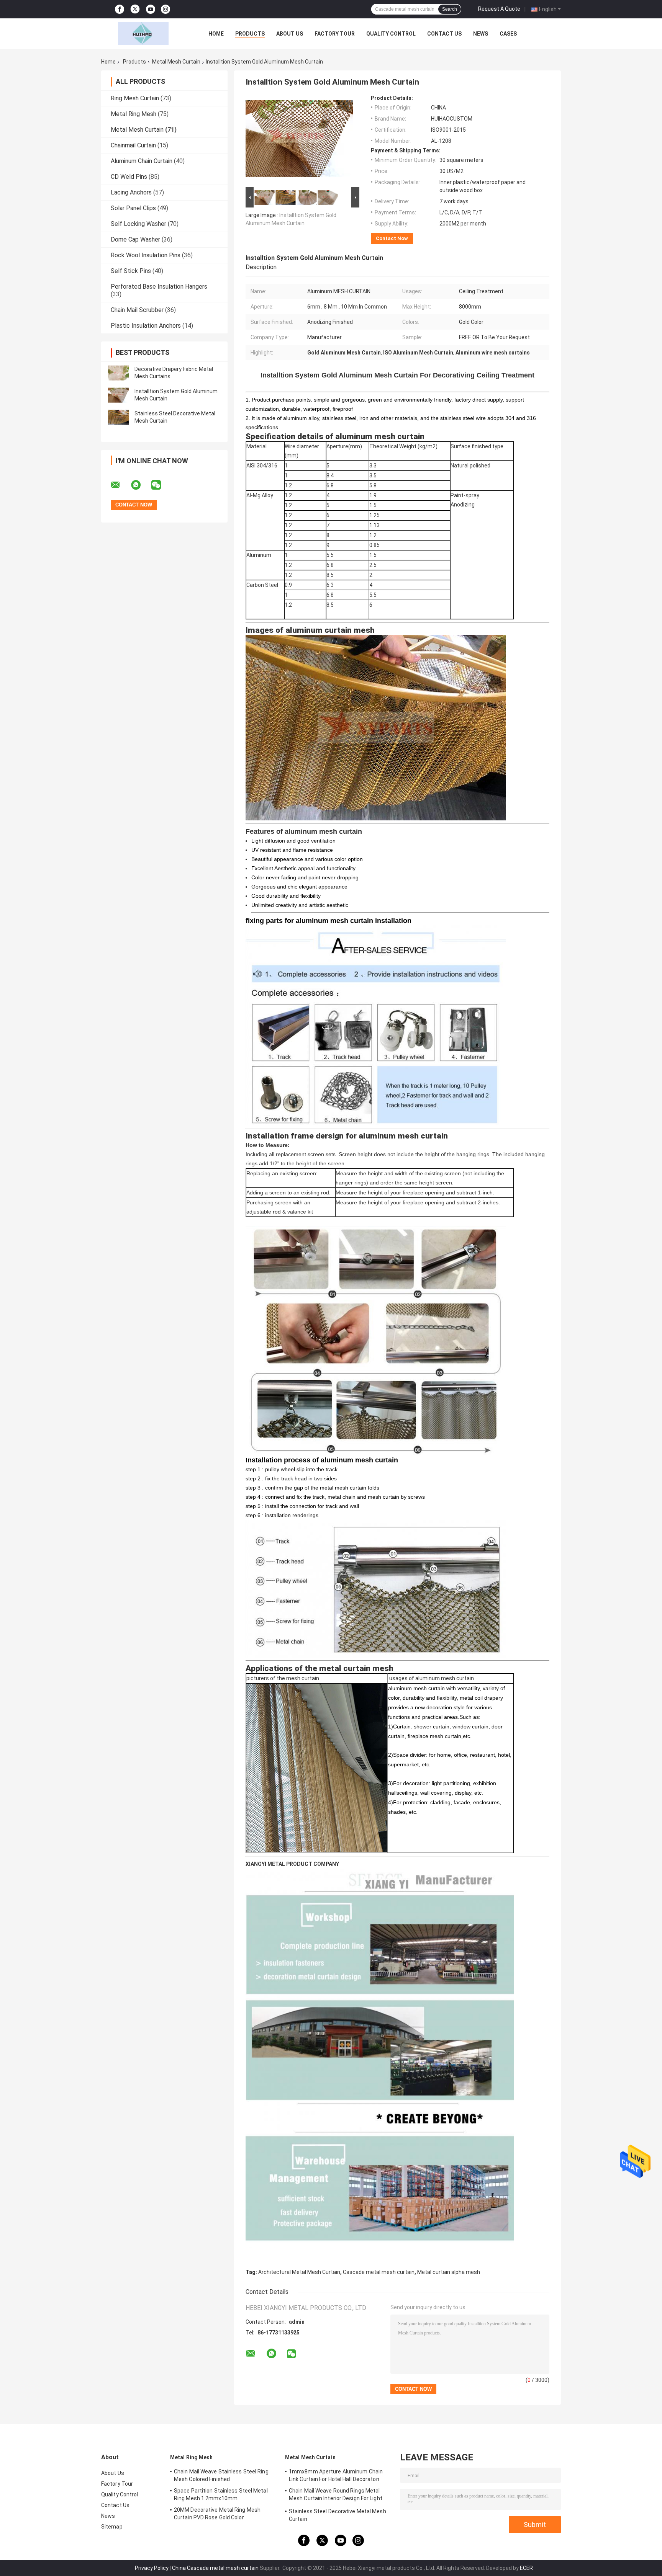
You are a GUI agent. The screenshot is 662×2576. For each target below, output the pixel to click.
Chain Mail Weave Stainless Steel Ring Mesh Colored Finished (221, 2475)
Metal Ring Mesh (134, 114)
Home (216, 34)
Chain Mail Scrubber (137, 310)
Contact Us (444, 34)
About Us (290, 34)
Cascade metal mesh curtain (379, 2272)
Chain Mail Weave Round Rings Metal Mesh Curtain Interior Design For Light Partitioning (336, 2496)
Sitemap (112, 2527)
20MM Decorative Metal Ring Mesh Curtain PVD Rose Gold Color (217, 2514)
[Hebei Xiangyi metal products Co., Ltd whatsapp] (141, 485)
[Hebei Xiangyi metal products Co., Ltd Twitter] (135, 9)
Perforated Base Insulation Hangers (159, 287)
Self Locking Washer (138, 224)
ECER (526, 2568)
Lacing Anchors (131, 192)
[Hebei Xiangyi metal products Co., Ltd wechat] (161, 485)
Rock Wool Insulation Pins (146, 255)
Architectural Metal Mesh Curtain (299, 2272)
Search (450, 9)
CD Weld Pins (129, 177)
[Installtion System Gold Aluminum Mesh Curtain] (118, 395)
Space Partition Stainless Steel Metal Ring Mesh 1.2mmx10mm (221, 2494)
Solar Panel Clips (133, 208)
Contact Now (392, 238)
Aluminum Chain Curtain (142, 161)
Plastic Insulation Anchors (146, 326)
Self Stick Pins (131, 271)
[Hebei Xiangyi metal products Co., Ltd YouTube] (151, 9)
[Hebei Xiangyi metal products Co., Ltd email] (120, 485)
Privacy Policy (152, 2568)
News (481, 34)
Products (250, 34)
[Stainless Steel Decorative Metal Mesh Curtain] (118, 417)
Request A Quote (499, 9)
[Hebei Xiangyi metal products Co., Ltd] (143, 34)
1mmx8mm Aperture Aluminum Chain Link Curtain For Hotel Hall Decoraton (336, 2475)
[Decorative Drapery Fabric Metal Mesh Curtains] (118, 373)
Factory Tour (335, 34)
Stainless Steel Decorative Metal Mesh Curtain (338, 2515)
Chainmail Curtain (133, 145)
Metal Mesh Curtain (176, 62)
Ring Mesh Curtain (135, 98)
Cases (508, 34)
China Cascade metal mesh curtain (215, 2568)
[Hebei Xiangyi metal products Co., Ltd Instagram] (165, 9)
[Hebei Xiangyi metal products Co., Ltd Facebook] (120, 9)
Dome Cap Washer (135, 239)
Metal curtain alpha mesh (449, 2272)
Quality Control (391, 34)
